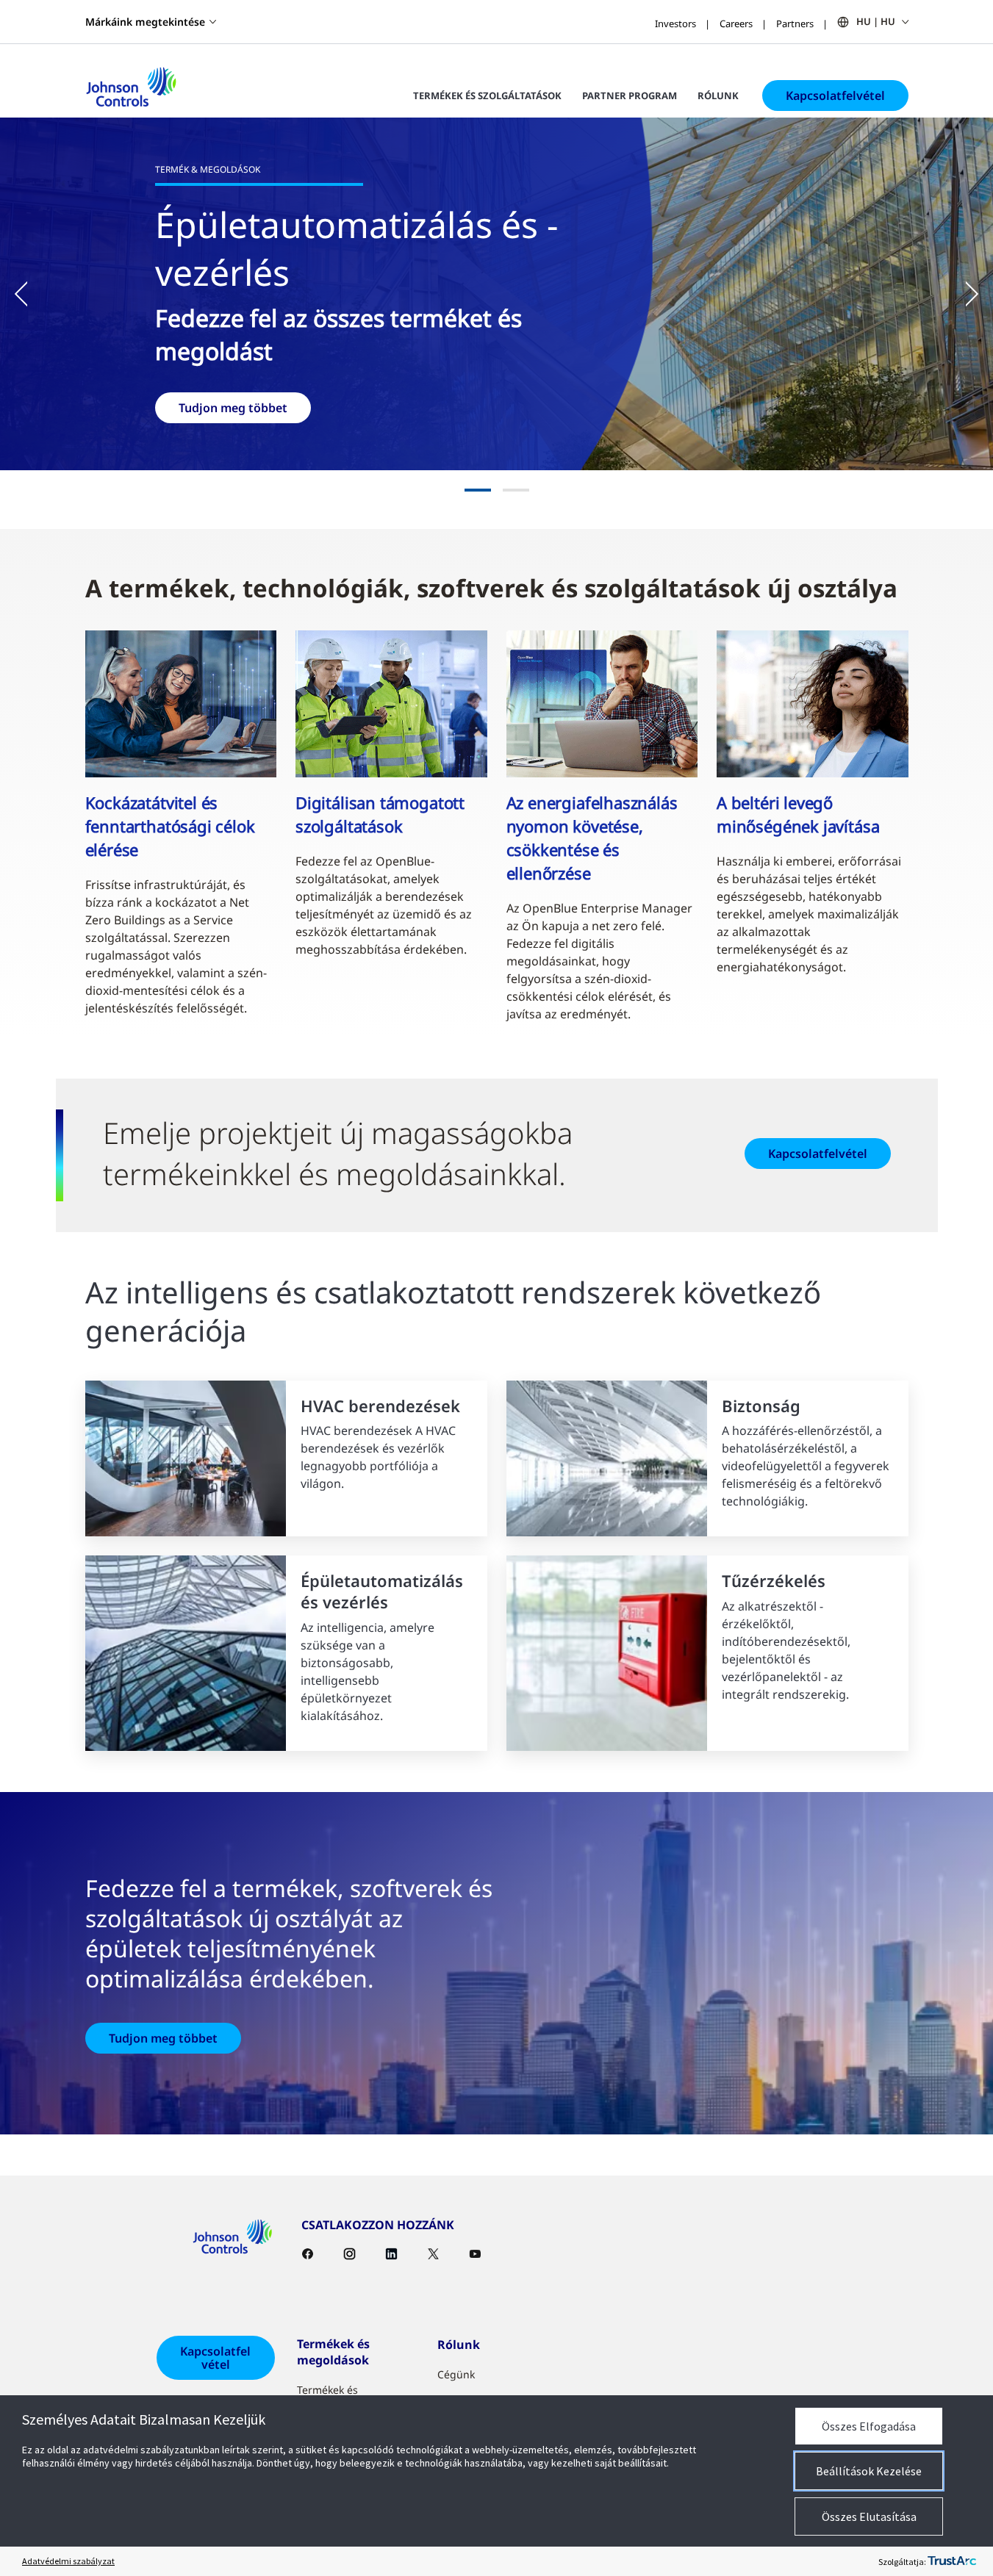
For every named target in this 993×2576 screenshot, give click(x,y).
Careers (736, 24)
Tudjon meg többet (163, 2038)
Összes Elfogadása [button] (869, 2426)
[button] (29, 294)
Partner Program (630, 96)
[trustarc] (952, 2561)
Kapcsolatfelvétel (835, 96)
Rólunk (718, 96)
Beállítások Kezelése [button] (869, 2471)
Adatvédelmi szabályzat (68, 2561)
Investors (675, 24)
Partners (795, 24)
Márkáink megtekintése (145, 22)
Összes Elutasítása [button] (869, 2516)
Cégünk (456, 2374)
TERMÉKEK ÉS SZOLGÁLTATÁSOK (487, 96)
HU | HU (876, 21)
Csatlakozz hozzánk (693, 431)
